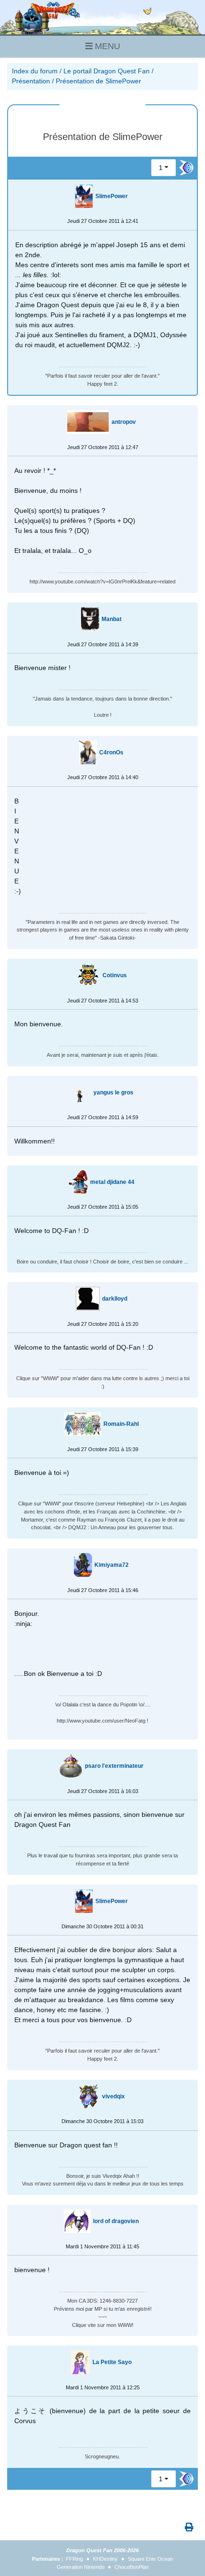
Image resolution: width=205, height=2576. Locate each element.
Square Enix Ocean (150, 2559)
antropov (124, 422)
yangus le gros (113, 1093)
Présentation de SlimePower (98, 81)
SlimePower (112, 196)
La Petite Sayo (112, 2362)
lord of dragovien (116, 2221)
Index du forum (35, 71)
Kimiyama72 (112, 1565)
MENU (106, 46)
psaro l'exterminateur (114, 1766)
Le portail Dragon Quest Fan (107, 71)
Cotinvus (115, 975)
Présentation (31, 81)
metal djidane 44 (112, 1182)
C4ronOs (111, 752)
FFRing (74, 2559)
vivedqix (113, 2096)
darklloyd (115, 1299)
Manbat (112, 619)
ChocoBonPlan (132, 2567)
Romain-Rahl (121, 1424)
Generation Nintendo (81, 2567)
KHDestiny (105, 2559)
